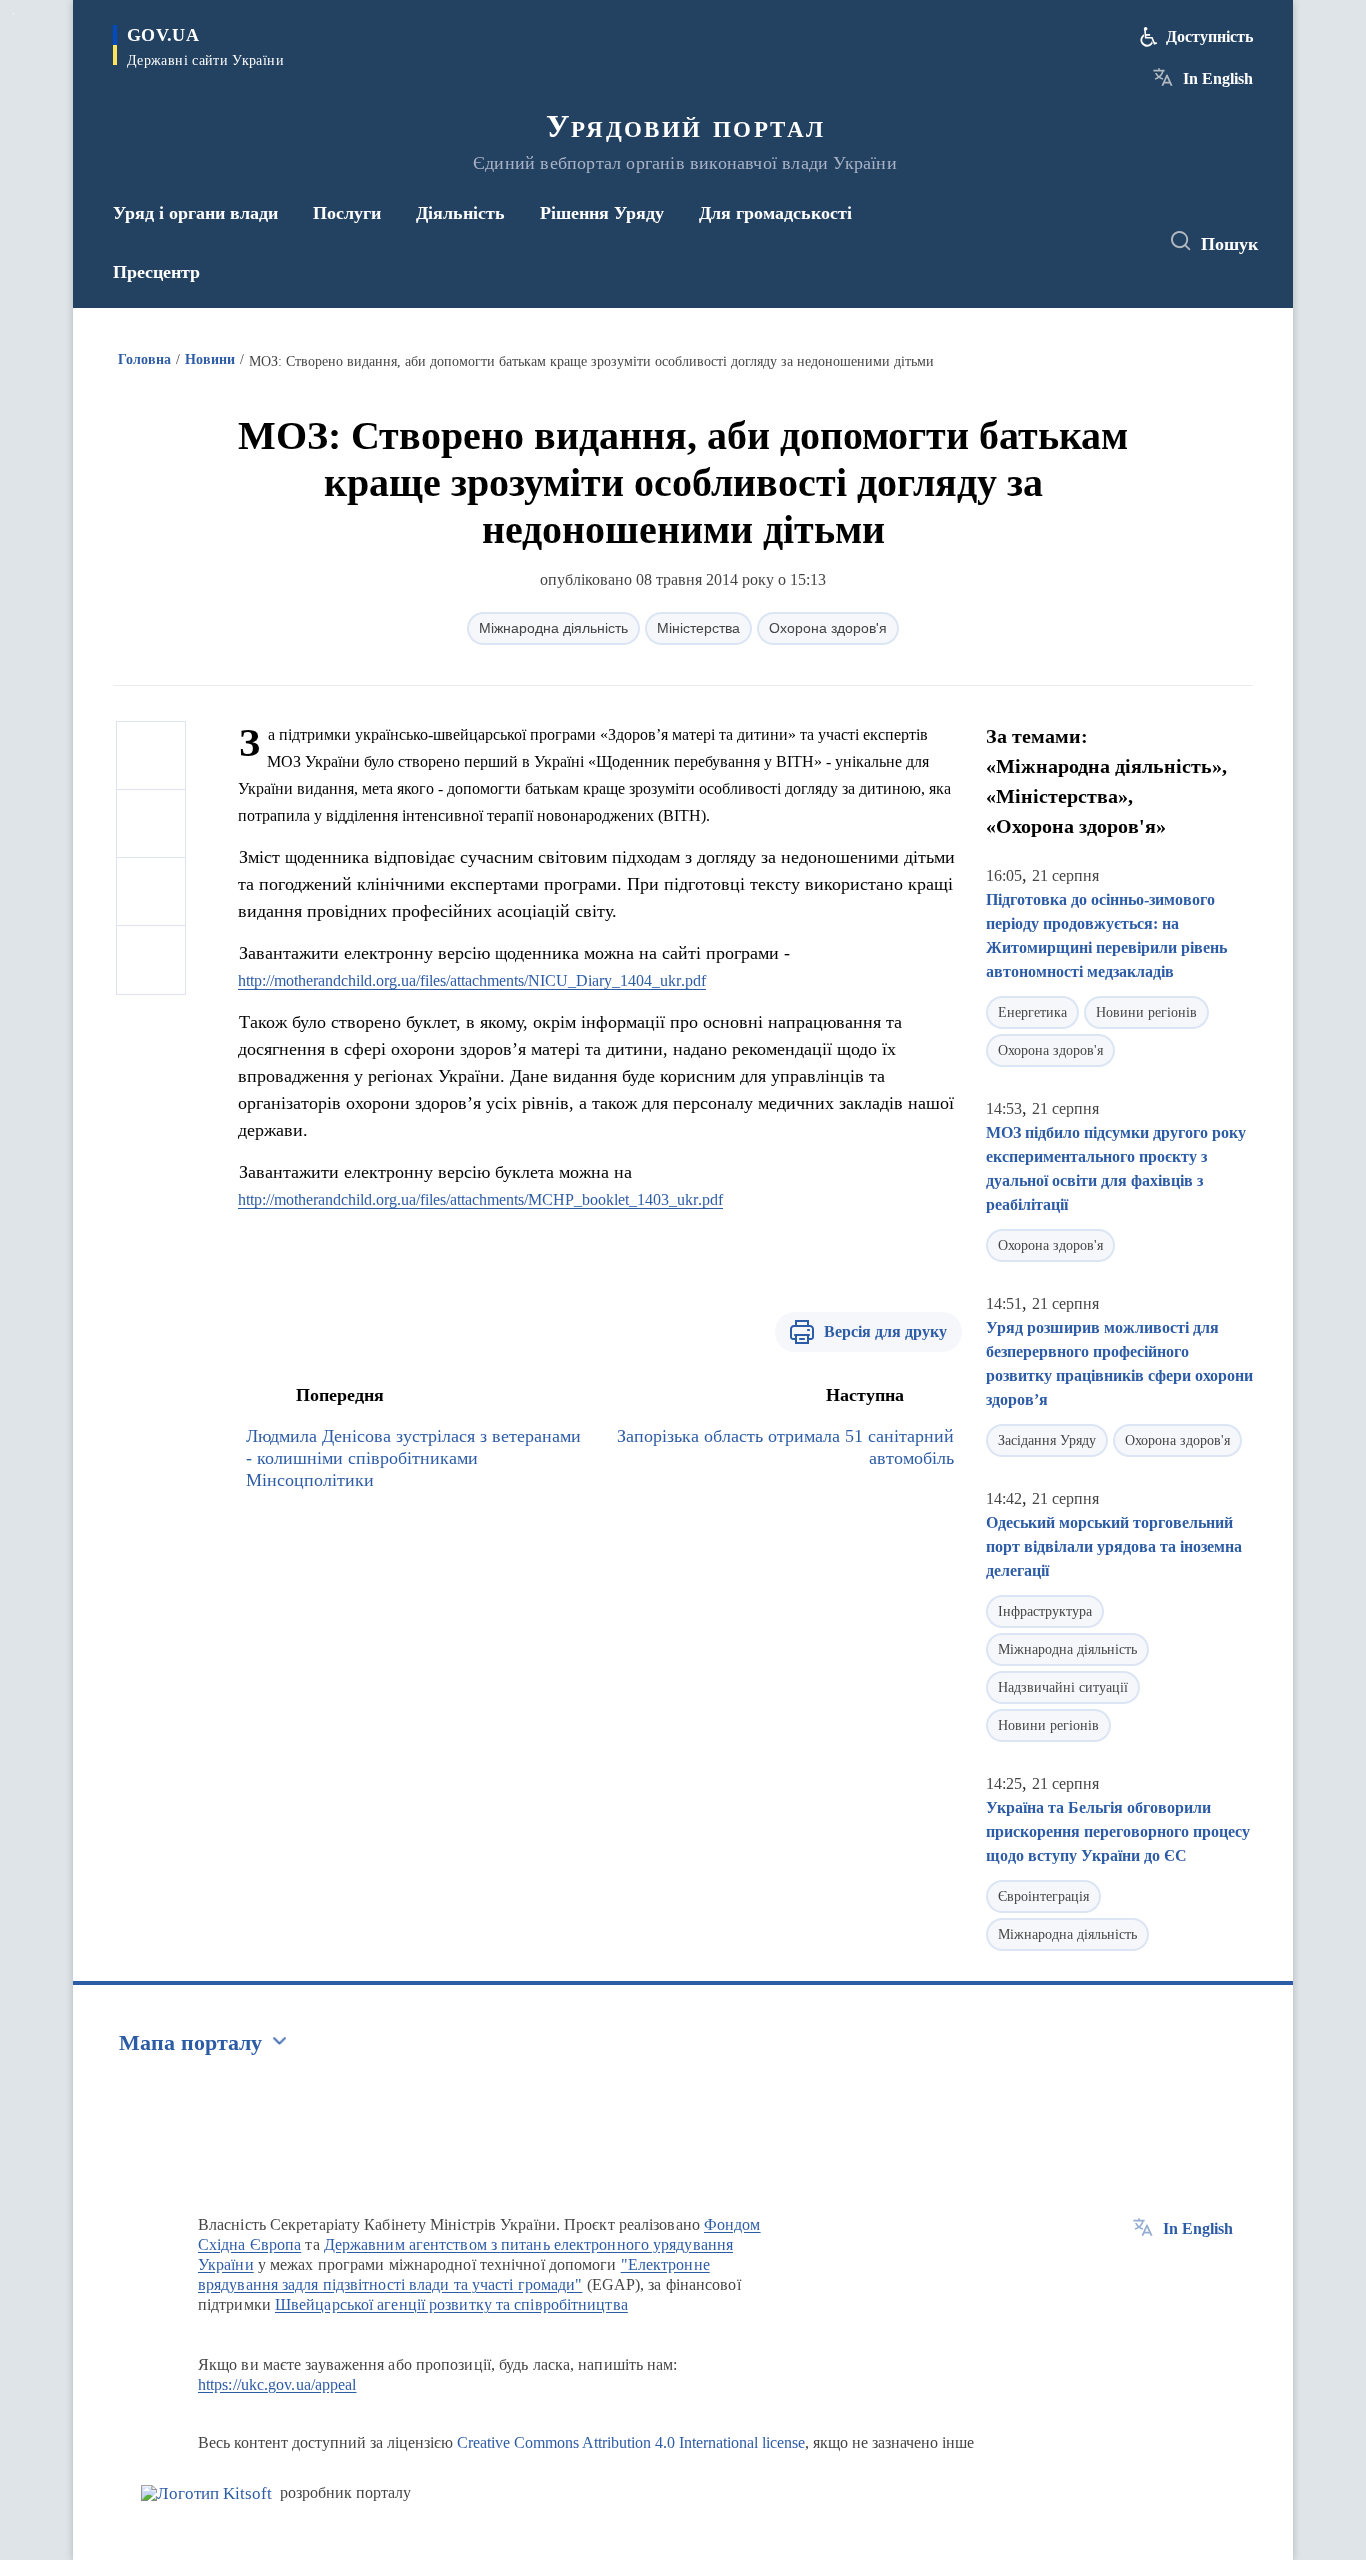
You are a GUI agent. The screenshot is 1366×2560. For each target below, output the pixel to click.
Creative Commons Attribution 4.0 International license (631, 2442)
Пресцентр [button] (156, 272)
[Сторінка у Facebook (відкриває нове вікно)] (1050, 242)
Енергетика (1032, 1012)
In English (1218, 78)
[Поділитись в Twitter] (151, 824)
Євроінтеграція (1043, 1896)
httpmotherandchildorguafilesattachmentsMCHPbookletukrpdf (480, 1199)
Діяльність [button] (460, 213)
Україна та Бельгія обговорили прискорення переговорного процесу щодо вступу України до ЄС (1118, 1831)
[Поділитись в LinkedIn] (151, 960)
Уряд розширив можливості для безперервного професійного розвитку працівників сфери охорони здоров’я (1119, 1363)
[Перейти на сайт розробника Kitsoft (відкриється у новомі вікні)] (206, 2493)
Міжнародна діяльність (553, 628)
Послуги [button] (347, 213)
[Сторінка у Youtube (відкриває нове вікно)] (1124, 242)
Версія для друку (885, 1331)
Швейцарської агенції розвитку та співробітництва (451, 2304)
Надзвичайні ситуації (1063, 1687)
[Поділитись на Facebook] (151, 756)
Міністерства (698, 628)
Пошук (1229, 244)
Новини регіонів (1146, 1012)
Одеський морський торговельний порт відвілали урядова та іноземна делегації (1114, 1546)
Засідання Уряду (1047, 1440)
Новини (210, 359)
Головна (144, 359)
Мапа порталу (190, 2042)
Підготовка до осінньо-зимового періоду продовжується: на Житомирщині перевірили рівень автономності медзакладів (1106, 935)
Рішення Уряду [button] (602, 213)
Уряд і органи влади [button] (195, 213)
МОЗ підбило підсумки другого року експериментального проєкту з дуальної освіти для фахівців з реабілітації (1116, 1168)
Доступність (1209, 36)
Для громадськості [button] (775, 213)
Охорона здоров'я (828, 628)
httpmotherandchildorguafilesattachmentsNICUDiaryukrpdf (472, 980)
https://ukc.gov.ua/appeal (277, 2384)
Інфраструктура (1045, 1611)
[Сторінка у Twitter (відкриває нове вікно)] (1087, 242)
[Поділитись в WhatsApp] (151, 892)
